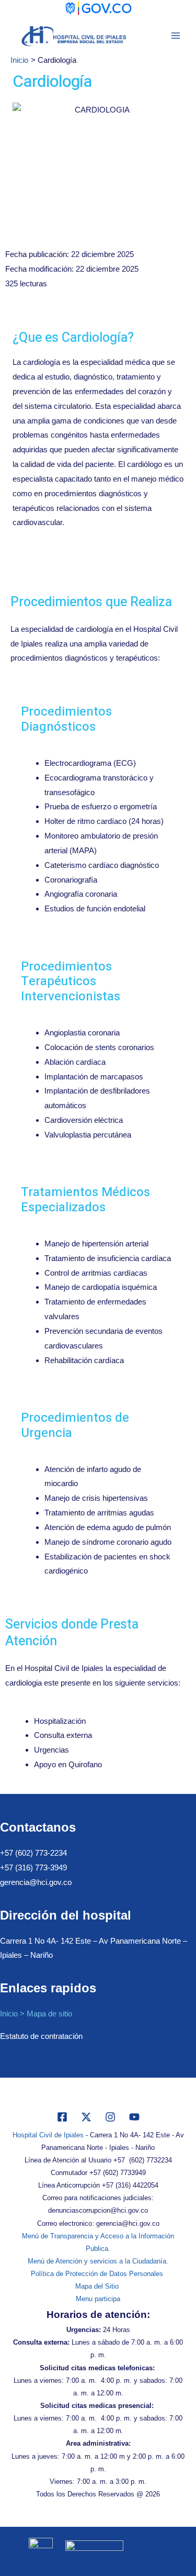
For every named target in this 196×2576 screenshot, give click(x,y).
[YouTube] (134, 2117)
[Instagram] (110, 2117)
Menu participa (98, 2299)
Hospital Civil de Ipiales (48, 2135)
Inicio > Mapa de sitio (36, 2014)
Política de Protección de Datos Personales (98, 2274)
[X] (86, 2117)
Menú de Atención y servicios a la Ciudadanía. (98, 2261)
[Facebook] (62, 2117)
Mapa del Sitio (98, 2286)
